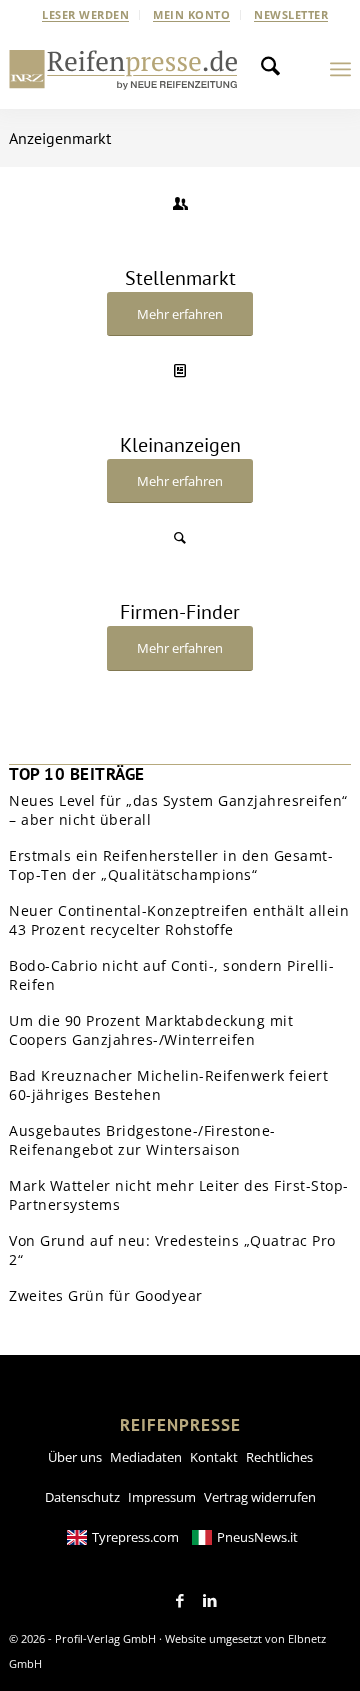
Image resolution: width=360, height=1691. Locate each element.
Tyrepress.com (135, 1537)
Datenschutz (82, 1497)
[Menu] (340, 69)
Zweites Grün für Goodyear (106, 1295)
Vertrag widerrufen (260, 1497)
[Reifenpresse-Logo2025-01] (123, 69)
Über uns (75, 1457)
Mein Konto (191, 14)
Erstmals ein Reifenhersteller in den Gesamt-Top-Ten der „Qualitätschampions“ (171, 865)
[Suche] (276, 69)
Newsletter (291, 14)
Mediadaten (146, 1457)
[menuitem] (86, 15)
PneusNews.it (257, 1537)
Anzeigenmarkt (60, 138)
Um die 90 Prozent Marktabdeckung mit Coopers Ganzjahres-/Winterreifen (151, 1030)
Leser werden (85, 14)
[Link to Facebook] (180, 1601)
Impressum (162, 1497)
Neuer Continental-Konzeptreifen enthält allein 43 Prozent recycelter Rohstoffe (179, 920)
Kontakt (214, 1457)
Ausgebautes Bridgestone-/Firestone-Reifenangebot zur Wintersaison (142, 1140)
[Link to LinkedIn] (210, 1601)
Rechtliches (279, 1457)
